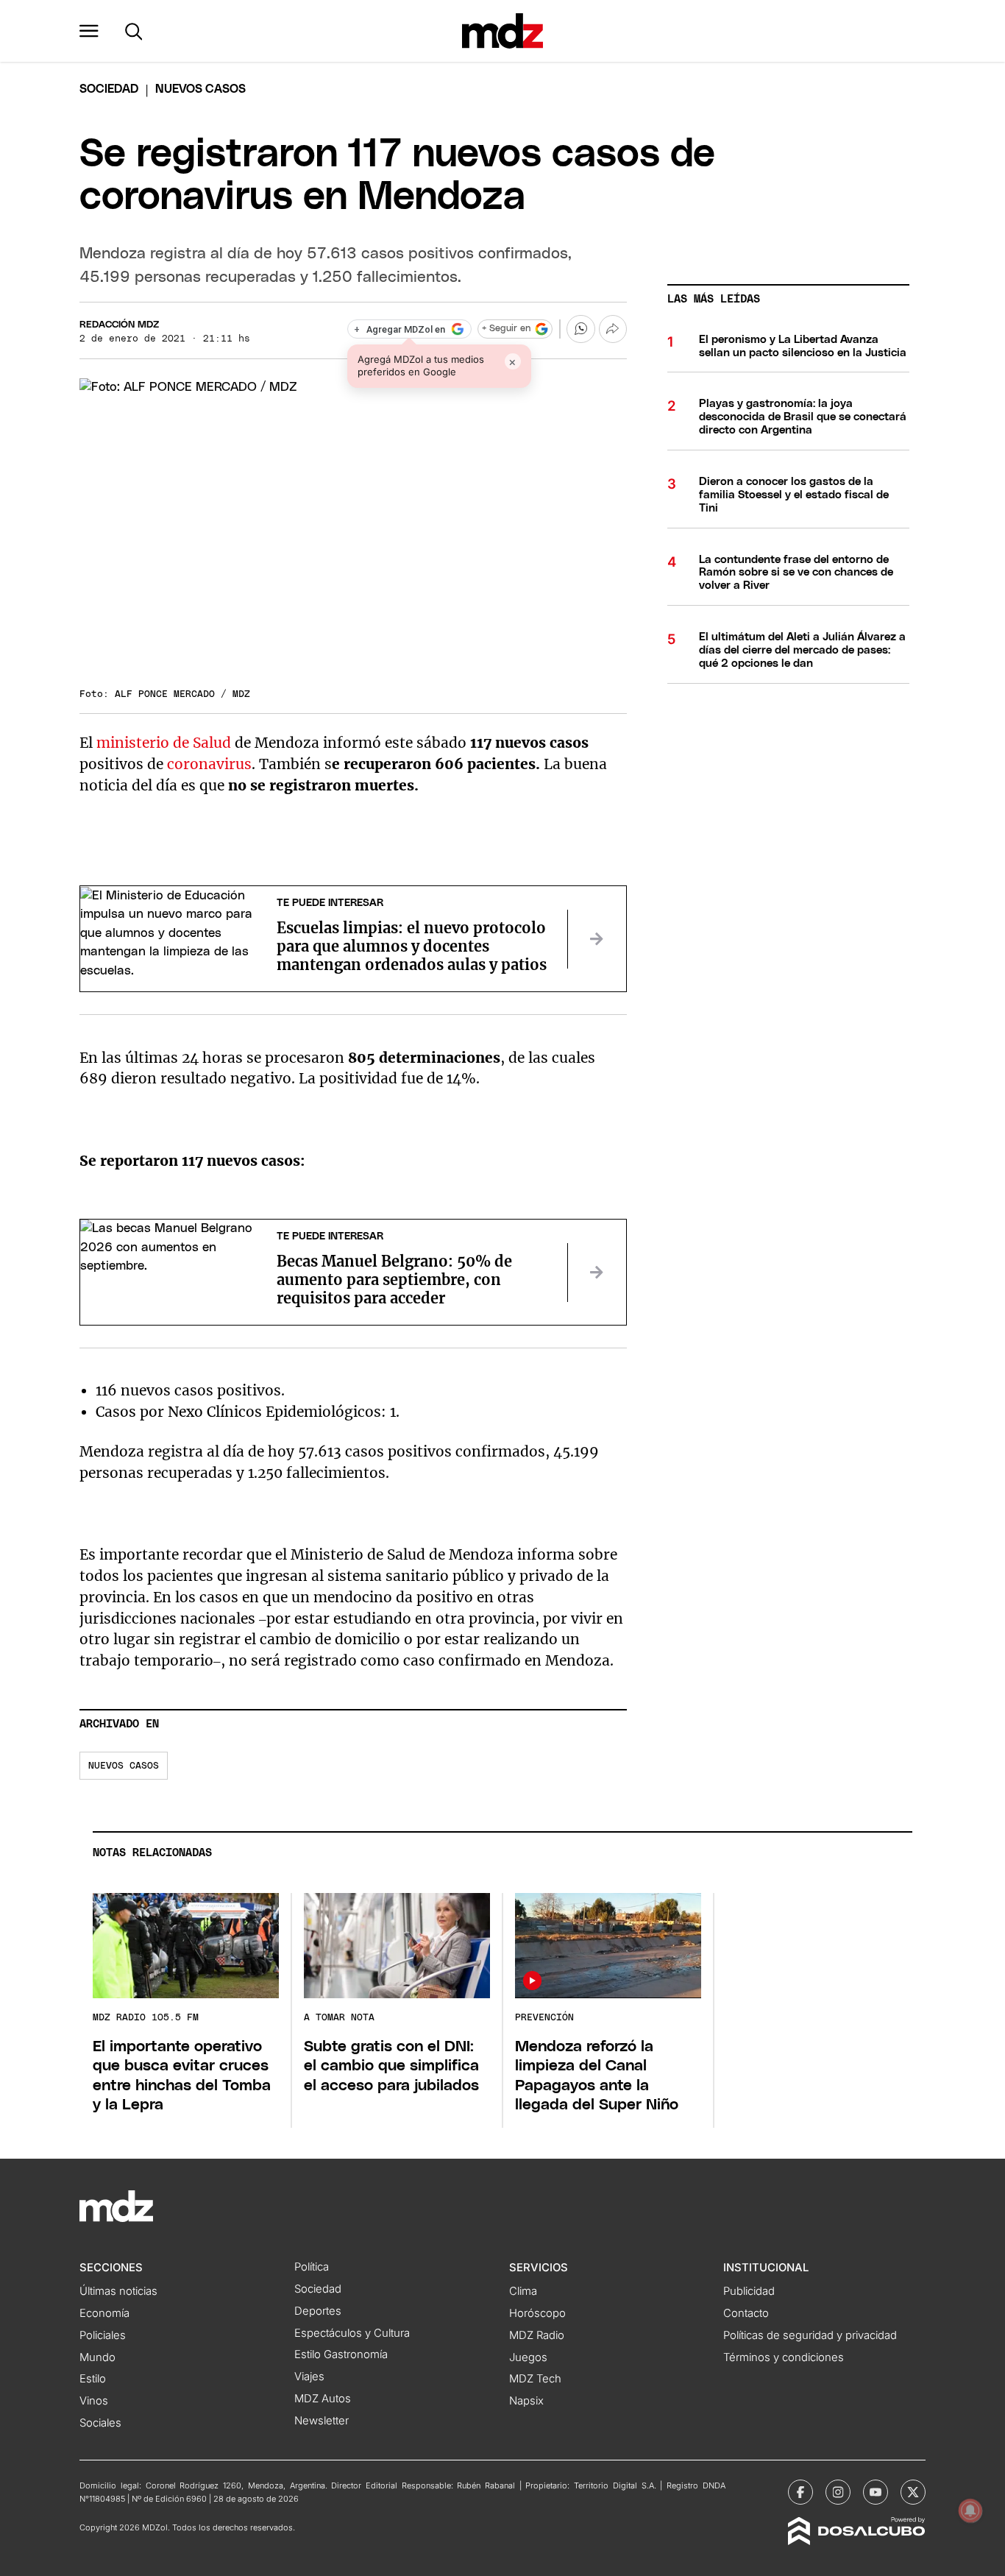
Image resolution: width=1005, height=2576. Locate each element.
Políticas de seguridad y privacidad (810, 2335)
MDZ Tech (535, 2379)
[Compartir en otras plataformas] (613, 329)
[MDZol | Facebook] (800, 2492)
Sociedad (109, 89)
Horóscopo (537, 2313)
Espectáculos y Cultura (352, 2333)
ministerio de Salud (164, 743)
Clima (523, 2291)
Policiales (103, 2335)
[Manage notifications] (970, 2510)
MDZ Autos (323, 2399)
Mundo (97, 2357)
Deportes (318, 2311)
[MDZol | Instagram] (838, 2492)
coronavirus (209, 764)
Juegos (528, 2357)
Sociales (100, 2423)
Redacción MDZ (119, 325)
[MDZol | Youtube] (876, 2492)
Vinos (94, 2401)
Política (312, 2267)
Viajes (309, 2377)
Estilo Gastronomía (341, 2354)
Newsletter (322, 2421)
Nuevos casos (124, 1766)
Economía (104, 2313)
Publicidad (749, 2291)
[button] (89, 31)
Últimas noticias (118, 2291)
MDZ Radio (537, 2335)
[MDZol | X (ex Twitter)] (913, 2492)
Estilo (93, 2379)
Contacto (746, 2313)
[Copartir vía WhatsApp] (580, 329)
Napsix (526, 2401)
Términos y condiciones (784, 2357)
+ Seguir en (506, 329)
